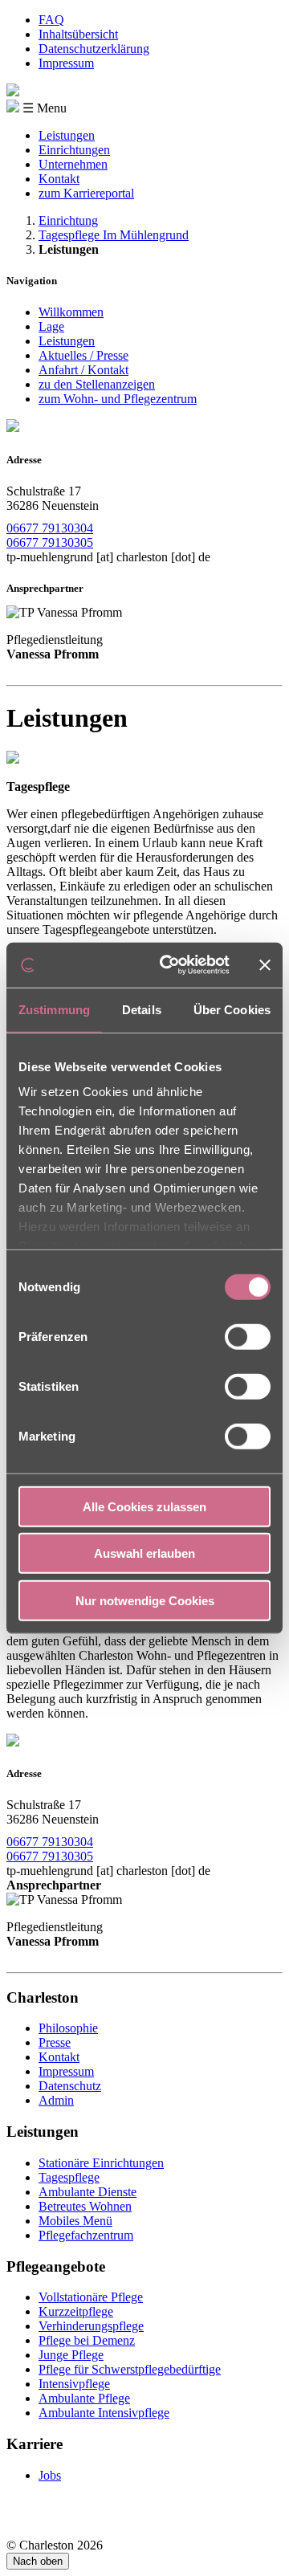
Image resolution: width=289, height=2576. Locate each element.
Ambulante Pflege (84, 2398)
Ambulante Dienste (88, 2192)
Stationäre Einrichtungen (101, 2163)
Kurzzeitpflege (76, 2311)
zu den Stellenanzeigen (97, 384)
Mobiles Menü (75, 2221)
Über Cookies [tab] (232, 1009)
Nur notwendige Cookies (145, 1600)
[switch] (248, 1336)
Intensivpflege (74, 2384)
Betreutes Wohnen (85, 2206)
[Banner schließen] (265, 965)
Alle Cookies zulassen (144, 1506)
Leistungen (67, 135)
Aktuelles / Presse (83, 355)
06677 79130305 (50, 542)
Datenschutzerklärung (94, 49)
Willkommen (71, 312)
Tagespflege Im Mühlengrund (114, 235)
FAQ (51, 20)
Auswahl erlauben (144, 1553)
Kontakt (59, 179)
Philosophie (68, 2028)
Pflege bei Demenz (87, 2340)
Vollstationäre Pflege (91, 2297)
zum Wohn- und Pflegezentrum (118, 399)
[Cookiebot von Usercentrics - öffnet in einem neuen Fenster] (169, 965)
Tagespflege (69, 2177)
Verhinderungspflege (91, 2326)
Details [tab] (142, 1009)
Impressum (66, 63)
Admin (56, 2100)
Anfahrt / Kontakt (83, 370)
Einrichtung (68, 220)
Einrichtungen (74, 150)
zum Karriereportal (86, 193)
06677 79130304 (50, 528)
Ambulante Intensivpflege (104, 2413)
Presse (55, 2042)
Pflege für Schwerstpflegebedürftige (130, 2369)
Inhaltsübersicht (78, 34)
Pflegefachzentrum (86, 2235)
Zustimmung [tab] (54, 1009)
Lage (51, 326)
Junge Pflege (71, 2355)
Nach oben (38, 2561)
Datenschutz (70, 2086)
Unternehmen (73, 164)
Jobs (50, 2475)
